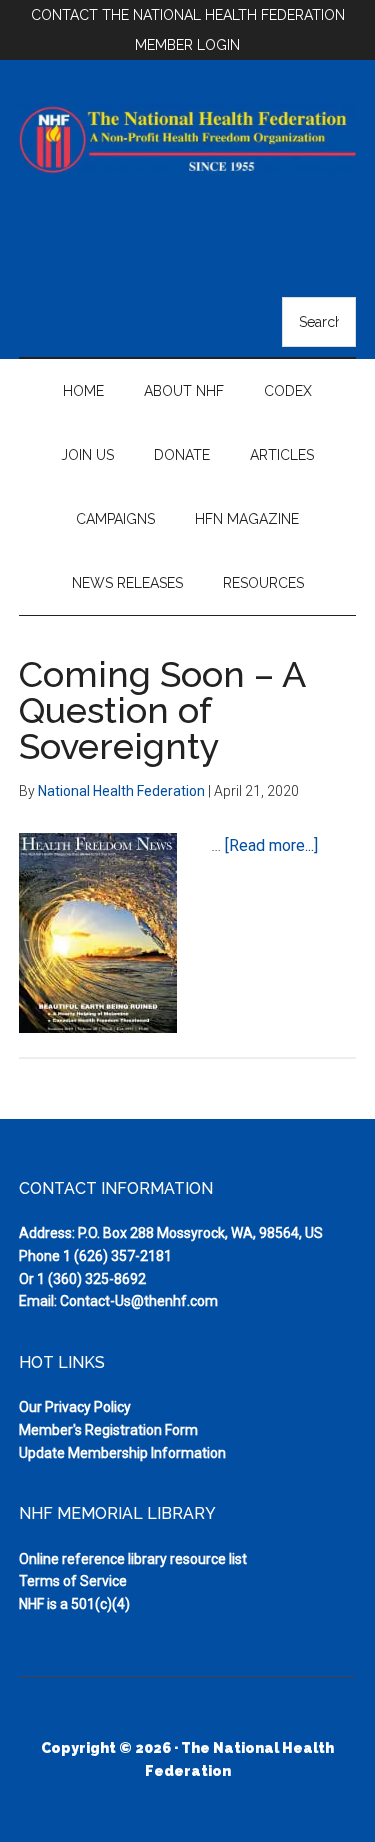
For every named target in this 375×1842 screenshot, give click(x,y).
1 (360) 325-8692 (91, 1279)
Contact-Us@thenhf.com (139, 1301)
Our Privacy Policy (75, 1407)
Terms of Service (73, 1581)
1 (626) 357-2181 (117, 1256)
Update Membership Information (122, 1453)
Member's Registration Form (108, 1430)
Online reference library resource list (133, 1559)
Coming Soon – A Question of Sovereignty (162, 710)
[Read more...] (271, 845)
